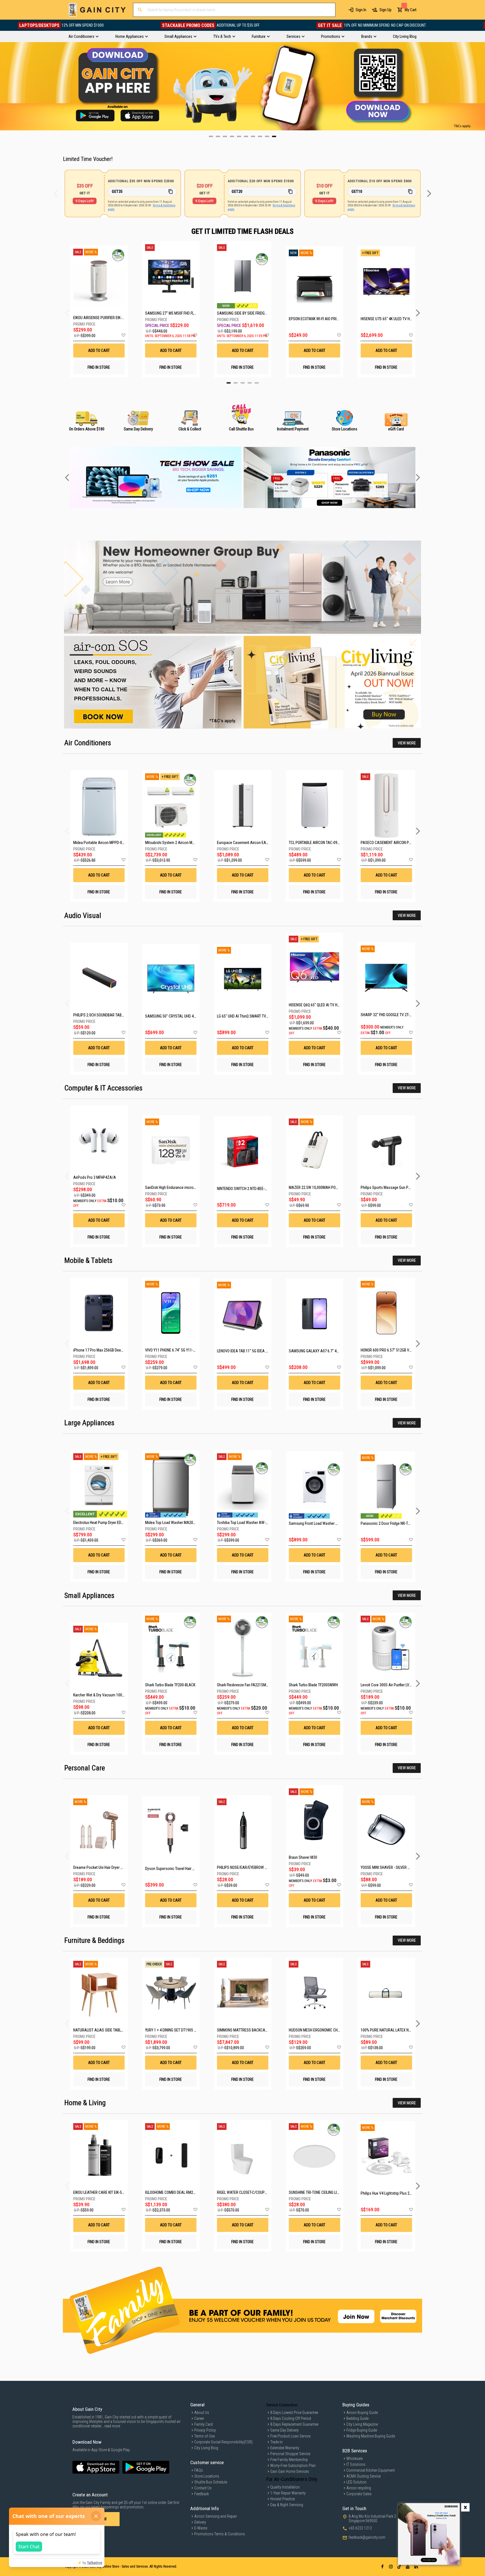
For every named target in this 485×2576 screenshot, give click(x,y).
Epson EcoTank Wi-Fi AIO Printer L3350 (314, 319)
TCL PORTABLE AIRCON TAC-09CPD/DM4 (321, 843)
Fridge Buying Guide (362, 2430)
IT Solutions (356, 2464)
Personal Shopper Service (290, 2454)
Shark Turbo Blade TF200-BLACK (170, 1685)
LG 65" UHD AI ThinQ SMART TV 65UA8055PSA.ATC (257, 1016)
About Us (202, 2413)
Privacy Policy (205, 2430)
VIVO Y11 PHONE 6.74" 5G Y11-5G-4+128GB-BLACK (185, 1350)
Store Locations (207, 2476)
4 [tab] (250, 383)
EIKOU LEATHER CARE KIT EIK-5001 (100, 2192)
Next (481, 86)
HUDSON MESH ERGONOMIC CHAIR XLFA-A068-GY (328, 2030)
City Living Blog (206, 2448)
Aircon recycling (359, 2488)
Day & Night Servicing (287, 2505)
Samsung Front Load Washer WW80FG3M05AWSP (329, 1523)
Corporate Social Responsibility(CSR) (223, 2442)
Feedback (202, 2494)
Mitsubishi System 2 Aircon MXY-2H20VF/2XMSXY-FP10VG (192, 843)
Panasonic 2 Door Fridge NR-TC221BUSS (393, 1523)
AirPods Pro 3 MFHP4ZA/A (95, 1177)
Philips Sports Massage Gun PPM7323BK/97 (396, 1187)
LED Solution (356, 2482)
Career (199, 2418)
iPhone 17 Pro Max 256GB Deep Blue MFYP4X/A (111, 1350)
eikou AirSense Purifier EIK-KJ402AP (99, 318)
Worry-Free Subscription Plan (293, 2466)
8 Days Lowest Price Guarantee (294, 2413)
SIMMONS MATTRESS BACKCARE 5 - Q (247, 2030)
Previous (4, 86)
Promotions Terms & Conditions (220, 2534)
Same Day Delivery (284, 2430)
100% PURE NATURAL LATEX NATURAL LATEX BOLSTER (404, 2030)
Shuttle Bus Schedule (211, 2482)
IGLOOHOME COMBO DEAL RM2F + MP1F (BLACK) (183, 2192)
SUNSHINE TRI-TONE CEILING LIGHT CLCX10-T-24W (328, 2192)
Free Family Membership (289, 2460)
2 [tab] (236, 383)
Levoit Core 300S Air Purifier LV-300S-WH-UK (395, 1685)
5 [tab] (257, 383)
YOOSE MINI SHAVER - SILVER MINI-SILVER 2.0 (396, 1867)
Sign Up (386, 10)
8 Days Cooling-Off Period (291, 2418)
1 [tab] (229, 383)
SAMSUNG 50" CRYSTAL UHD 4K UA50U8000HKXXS (186, 1016)
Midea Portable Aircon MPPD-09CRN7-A (105, 843)
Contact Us (203, 2488)
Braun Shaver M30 (303, 1857)
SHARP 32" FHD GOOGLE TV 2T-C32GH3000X (395, 1015)
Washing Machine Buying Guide (371, 2436)
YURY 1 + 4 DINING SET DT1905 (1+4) (174, 2030)
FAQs (199, 2470)
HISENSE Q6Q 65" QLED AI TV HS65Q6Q (319, 1005)
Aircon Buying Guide (362, 2413)
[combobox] (234, 10)
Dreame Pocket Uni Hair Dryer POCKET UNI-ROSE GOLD (116, 1867)
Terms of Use (204, 2436)
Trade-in (276, 2442)
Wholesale (354, 2459)
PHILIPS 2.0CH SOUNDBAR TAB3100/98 (104, 1015)
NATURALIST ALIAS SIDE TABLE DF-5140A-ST (109, 2030)
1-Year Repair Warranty (288, 2493)
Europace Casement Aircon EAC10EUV (248, 843)
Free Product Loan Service (290, 2436)
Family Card (203, 2424)
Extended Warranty (285, 2448)
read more (112, 2426)
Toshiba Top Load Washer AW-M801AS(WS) (252, 1523)
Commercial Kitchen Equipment (371, 2470)
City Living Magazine (362, 2424)
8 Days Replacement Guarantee (294, 2424)
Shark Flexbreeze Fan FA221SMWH (244, 1685)
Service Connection (282, 2405)
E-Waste (201, 2528)
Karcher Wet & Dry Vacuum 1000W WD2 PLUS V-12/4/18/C (119, 1695)
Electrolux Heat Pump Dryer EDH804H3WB (106, 1523)
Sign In (361, 10)
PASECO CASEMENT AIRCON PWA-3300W (394, 843)
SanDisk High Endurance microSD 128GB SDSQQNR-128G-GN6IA (195, 1187)
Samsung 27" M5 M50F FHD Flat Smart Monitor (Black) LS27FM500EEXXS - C (171, 313)
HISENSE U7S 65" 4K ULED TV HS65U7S (386, 319)
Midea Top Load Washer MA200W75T (175, 1523)
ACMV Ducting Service (363, 2476)
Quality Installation (285, 2487)
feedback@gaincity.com (367, 2537)
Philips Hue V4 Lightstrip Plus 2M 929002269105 (399, 2193)
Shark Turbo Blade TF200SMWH (313, 1685)
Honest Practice (282, 2499)
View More (407, 743)
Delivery (200, 2522)
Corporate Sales (359, 2494)
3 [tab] (243, 383)
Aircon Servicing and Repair (216, 2516)
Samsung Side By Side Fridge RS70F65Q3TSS (243, 313)
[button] (123, 335)
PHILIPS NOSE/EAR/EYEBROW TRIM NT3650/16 (254, 1867)
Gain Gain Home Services (290, 2471)
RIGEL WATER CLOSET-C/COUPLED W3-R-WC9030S (257, 2192)
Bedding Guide (357, 2418)
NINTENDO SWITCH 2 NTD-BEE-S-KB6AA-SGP (252, 1189)
